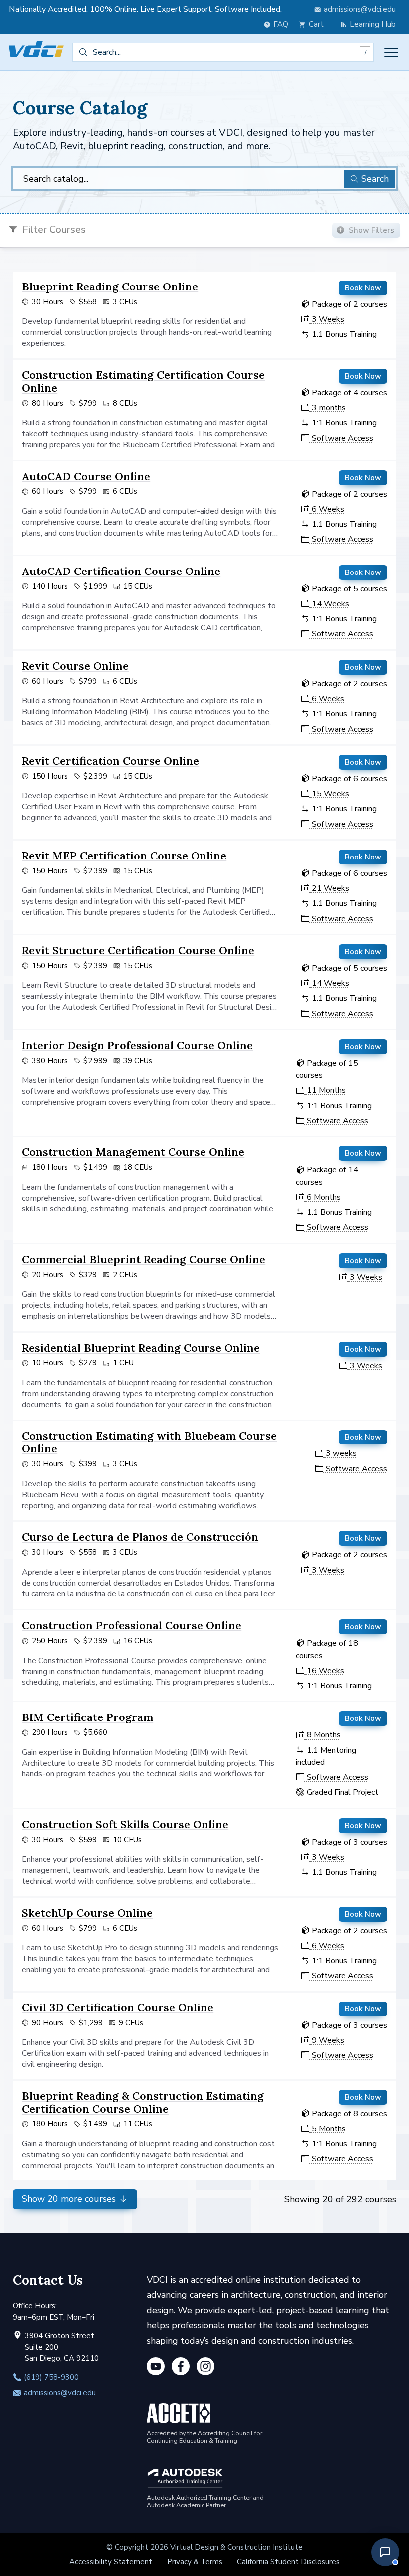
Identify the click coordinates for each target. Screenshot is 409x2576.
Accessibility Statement (111, 2562)
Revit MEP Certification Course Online (124, 856)
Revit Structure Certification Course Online (138, 950)
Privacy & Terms (195, 2562)
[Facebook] (181, 2368)
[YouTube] (156, 2368)
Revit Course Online (75, 666)
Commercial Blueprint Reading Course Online (144, 1259)
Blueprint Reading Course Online (110, 286)
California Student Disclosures (288, 2562)
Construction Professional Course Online (132, 1625)
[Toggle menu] (391, 52)
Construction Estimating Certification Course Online (143, 381)
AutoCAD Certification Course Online (121, 571)
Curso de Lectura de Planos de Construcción (140, 1537)
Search (375, 179)
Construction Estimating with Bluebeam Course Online (149, 1442)
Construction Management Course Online (133, 1152)
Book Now (363, 288)
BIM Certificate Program (88, 1717)
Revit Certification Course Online (110, 761)
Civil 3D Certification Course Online (118, 2007)
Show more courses (70, 2199)
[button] (385, 2552)
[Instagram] (205, 2368)
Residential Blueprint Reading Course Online (141, 1348)
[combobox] (223, 52)
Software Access (341, 438)
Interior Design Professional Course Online (137, 1045)
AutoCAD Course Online (86, 476)
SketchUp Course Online (87, 1913)
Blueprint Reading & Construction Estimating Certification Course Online (143, 2102)
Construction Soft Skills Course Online (125, 1824)
